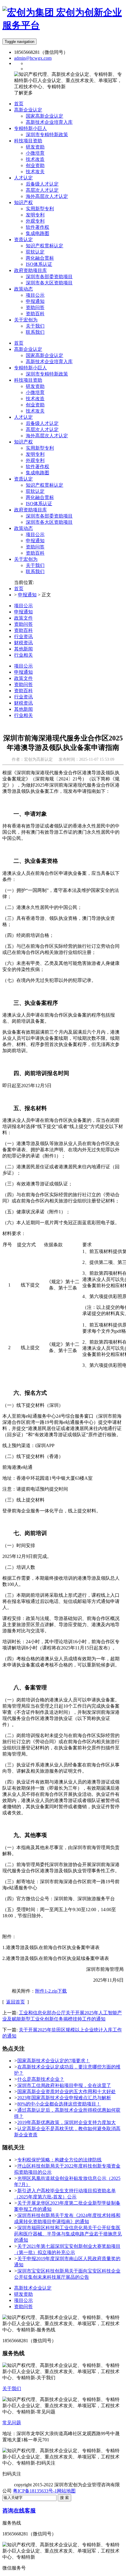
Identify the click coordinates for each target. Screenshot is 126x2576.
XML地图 (86, 2491)
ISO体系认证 (39, 504)
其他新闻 (23, 649)
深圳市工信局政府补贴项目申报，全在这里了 (64, 2085)
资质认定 (23, 479)
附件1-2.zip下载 (51, 1991)
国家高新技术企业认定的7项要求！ (54, 2061)
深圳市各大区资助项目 (49, 522)
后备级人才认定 (42, 423)
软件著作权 (38, 467)
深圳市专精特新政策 (47, 374)
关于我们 (35, 565)
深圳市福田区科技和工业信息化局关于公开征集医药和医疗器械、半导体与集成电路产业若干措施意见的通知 (68, 2234)
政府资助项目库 (30, 510)
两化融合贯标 (40, 497)
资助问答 (35, 547)
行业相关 (23, 655)
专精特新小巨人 (30, 368)
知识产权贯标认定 (45, 485)
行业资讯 (23, 637)
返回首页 (16, 2002)
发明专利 (35, 454)
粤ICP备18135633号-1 (35, 2491)
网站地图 (66, 2491)
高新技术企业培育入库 (49, 362)
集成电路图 (38, 473)
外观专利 (35, 460)
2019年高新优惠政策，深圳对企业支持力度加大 (67, 2122)
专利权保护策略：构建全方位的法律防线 (59, 2160)
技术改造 (35, 399)
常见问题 (12, 2423)
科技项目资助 (28, 380)
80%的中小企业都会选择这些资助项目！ (59, 2104)
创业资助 (35, 405)
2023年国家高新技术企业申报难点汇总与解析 (64, 2098)
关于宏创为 (26, 559)
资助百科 (35, 553)
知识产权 (23, 442)
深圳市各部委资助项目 (49, 516)
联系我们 (35, 572)
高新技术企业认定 (33, 2288)
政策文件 (23, 618)
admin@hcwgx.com (33, 58)
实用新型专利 (40, 448)
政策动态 (23, 528)
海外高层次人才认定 (47, 436)
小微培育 (35, 392)
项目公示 (35, 534)
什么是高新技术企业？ (41, 2079)
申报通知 (35, 541)
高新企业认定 (28, 349)
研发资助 (35, 386)
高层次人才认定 (42, 429)
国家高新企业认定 (45, 355)
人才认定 (23, 417)
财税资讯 (23, 643)
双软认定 (35, 491)
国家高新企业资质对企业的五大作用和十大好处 (67, 2092)
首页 (19, 343)
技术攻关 (35, 411)
